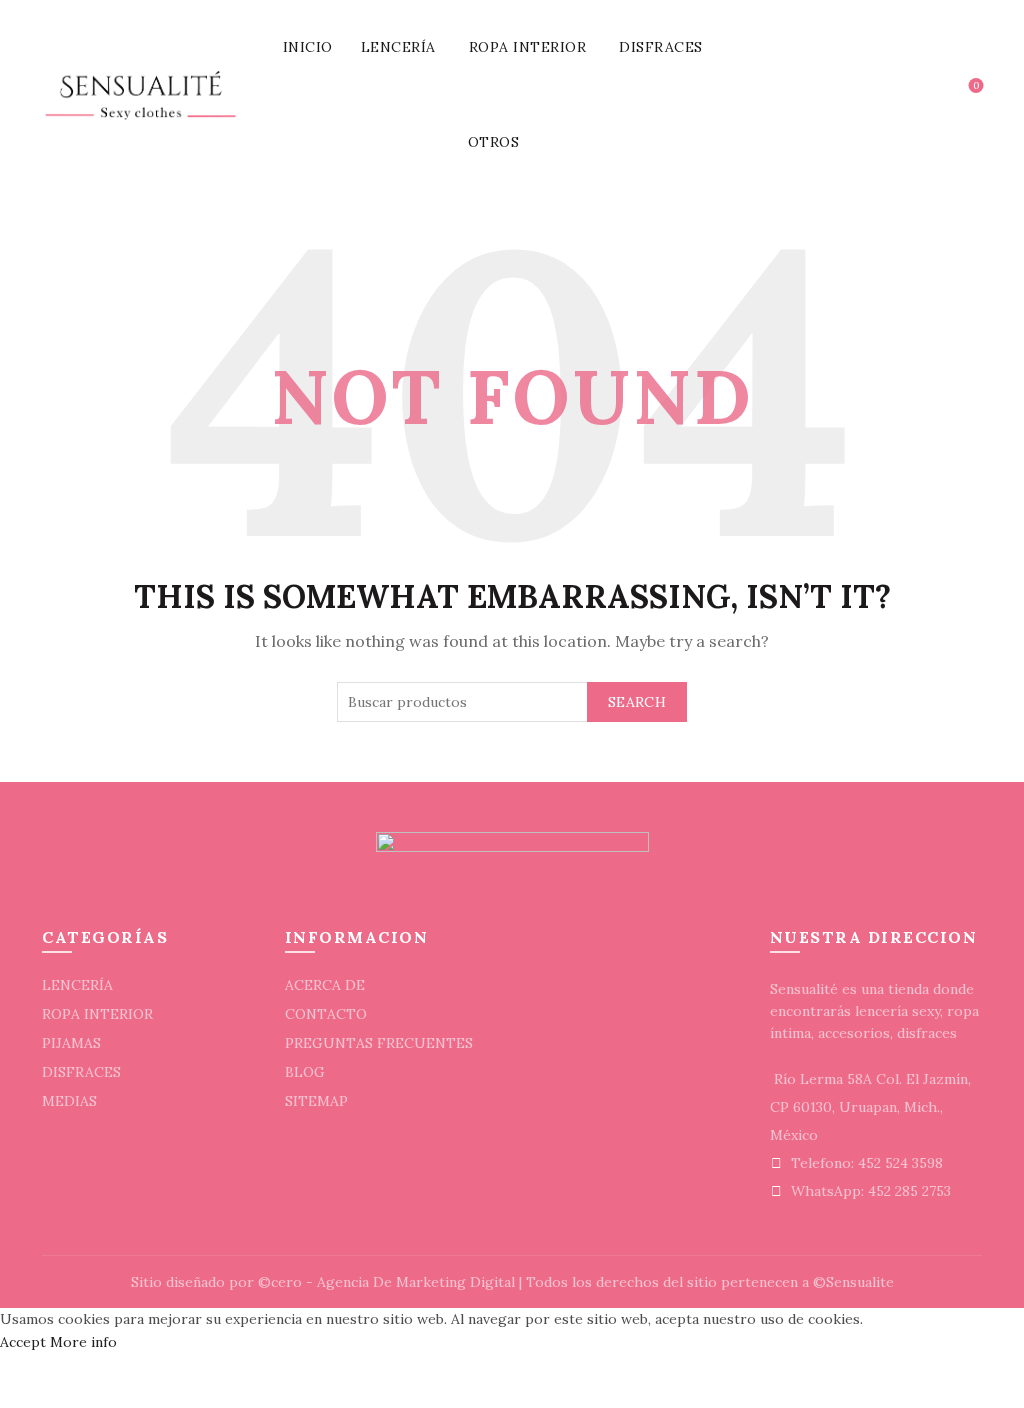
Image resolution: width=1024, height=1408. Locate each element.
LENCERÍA (77, 985)
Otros (494, 142)
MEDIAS (69, 1101)
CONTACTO (326, 1014)
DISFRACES (81, 1072)
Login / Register (874, 95)
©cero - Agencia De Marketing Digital (386, 1282)
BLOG (305, 1072)
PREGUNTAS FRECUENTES (379, 1043)
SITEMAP (316, 1101)
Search (637, 702)
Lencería (398, 47)
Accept (23, 1342)
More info (83, 1342)
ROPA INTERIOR (97, 1014)
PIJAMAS (71, 1043)
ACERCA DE (325, 985)
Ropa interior (528, 47)
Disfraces (661, 47)
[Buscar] (919, 95)
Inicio (308, 47)
